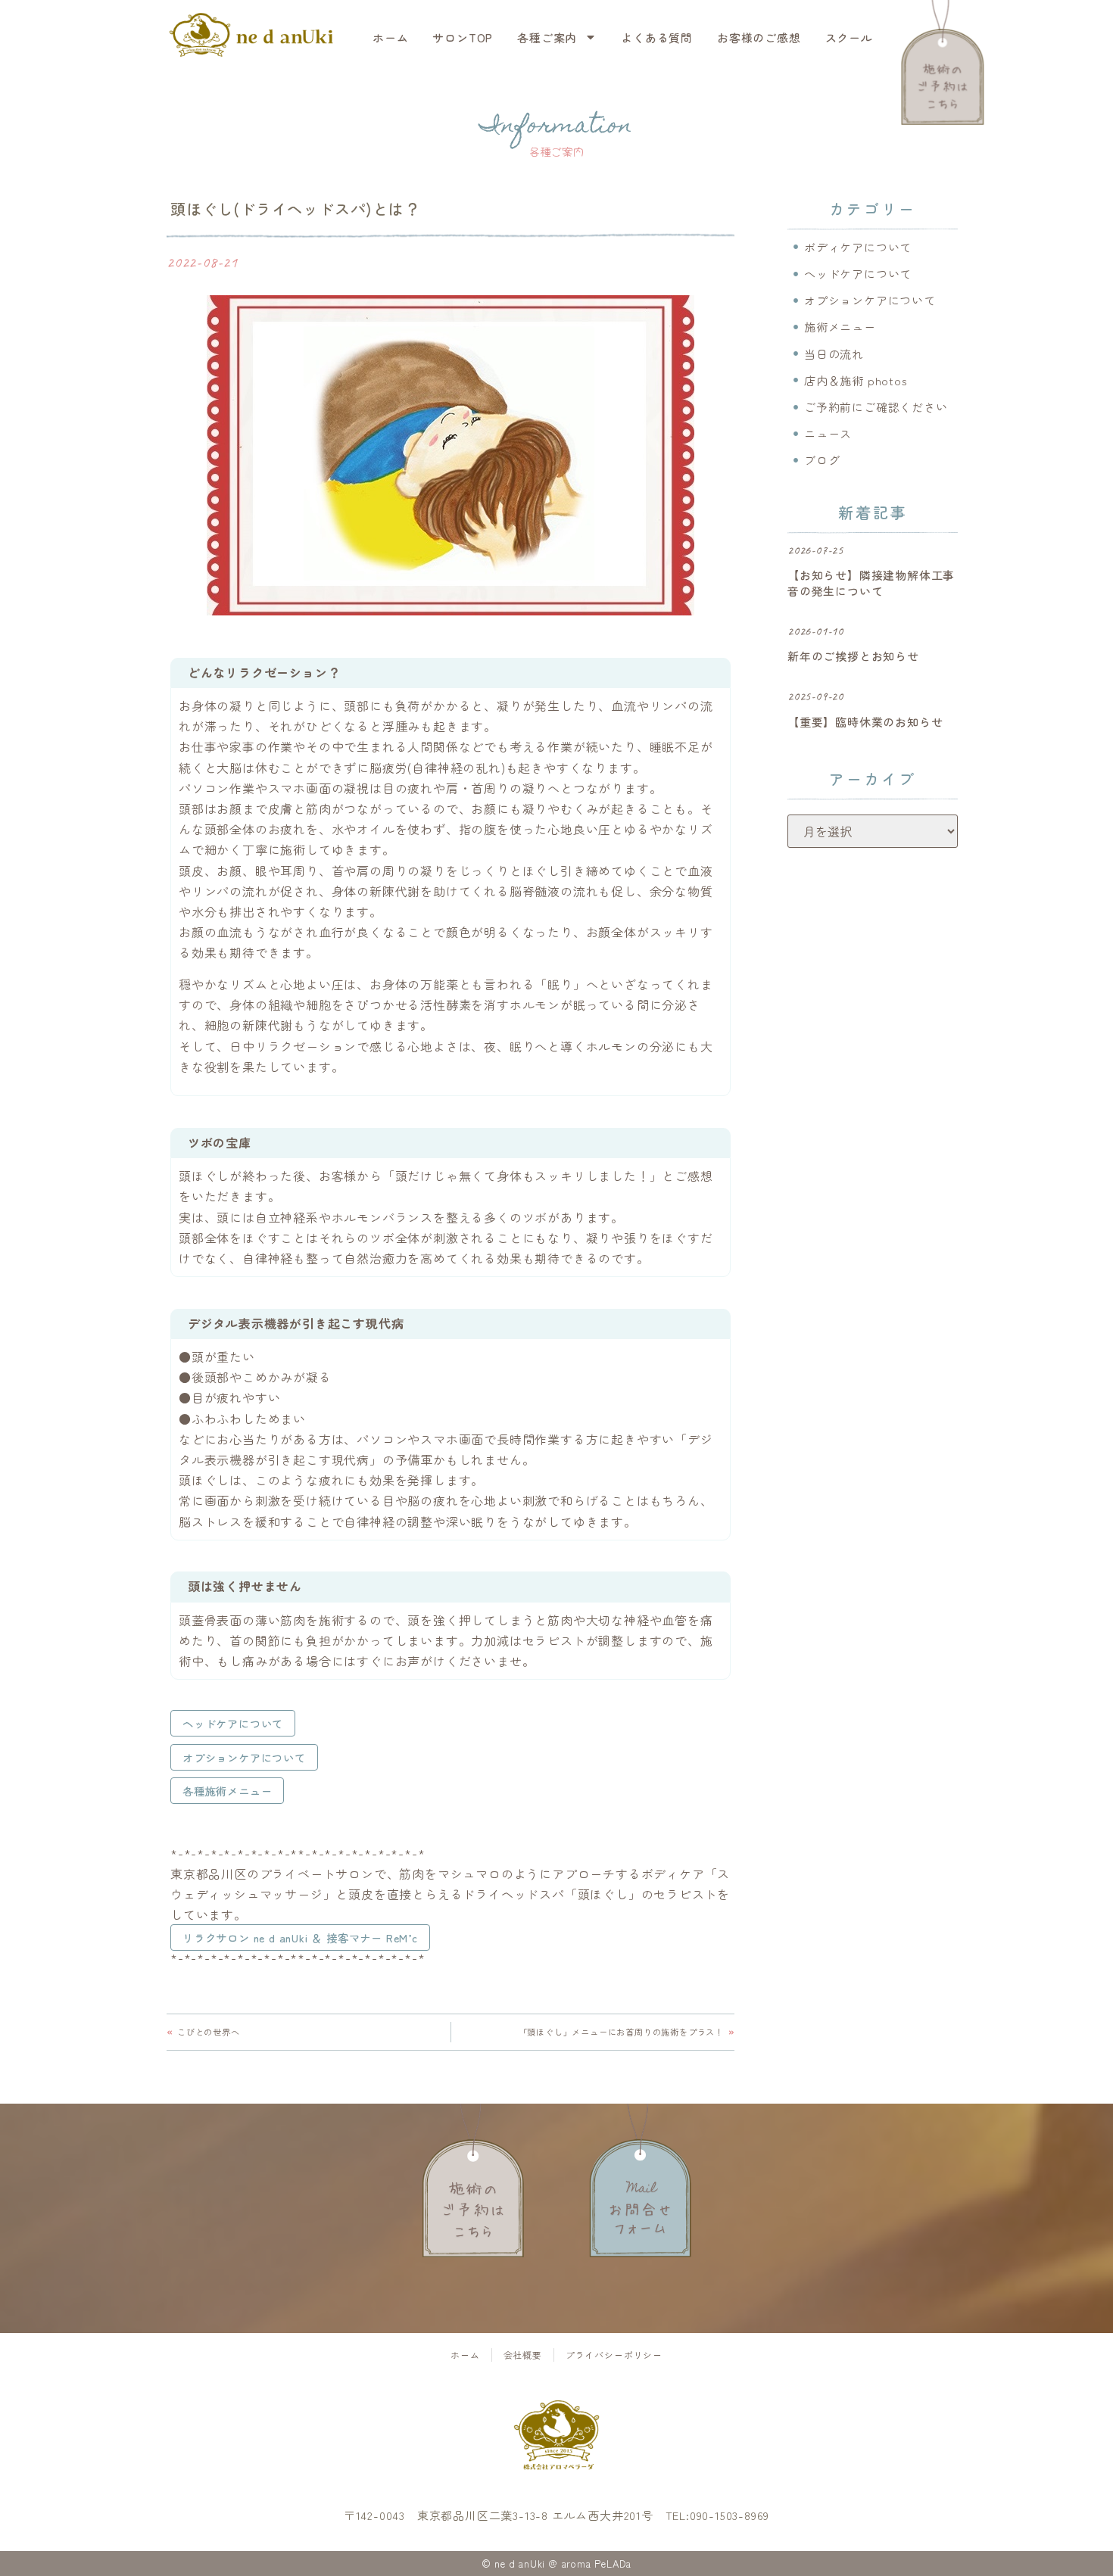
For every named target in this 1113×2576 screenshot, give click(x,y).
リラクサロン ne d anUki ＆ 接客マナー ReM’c (300, 1937)
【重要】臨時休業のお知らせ (865, 722)
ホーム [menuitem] (390, 37)
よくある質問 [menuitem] (657, 37)
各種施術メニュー (227, 1791)
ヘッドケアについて (233, 1723)
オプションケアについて (244, 1757)
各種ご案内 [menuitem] (547, 37)
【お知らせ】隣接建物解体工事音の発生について (871, 583)
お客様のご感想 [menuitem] (759, 37)
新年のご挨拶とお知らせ (853, 656)
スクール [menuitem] (849, 37)
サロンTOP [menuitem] (463, 37)
